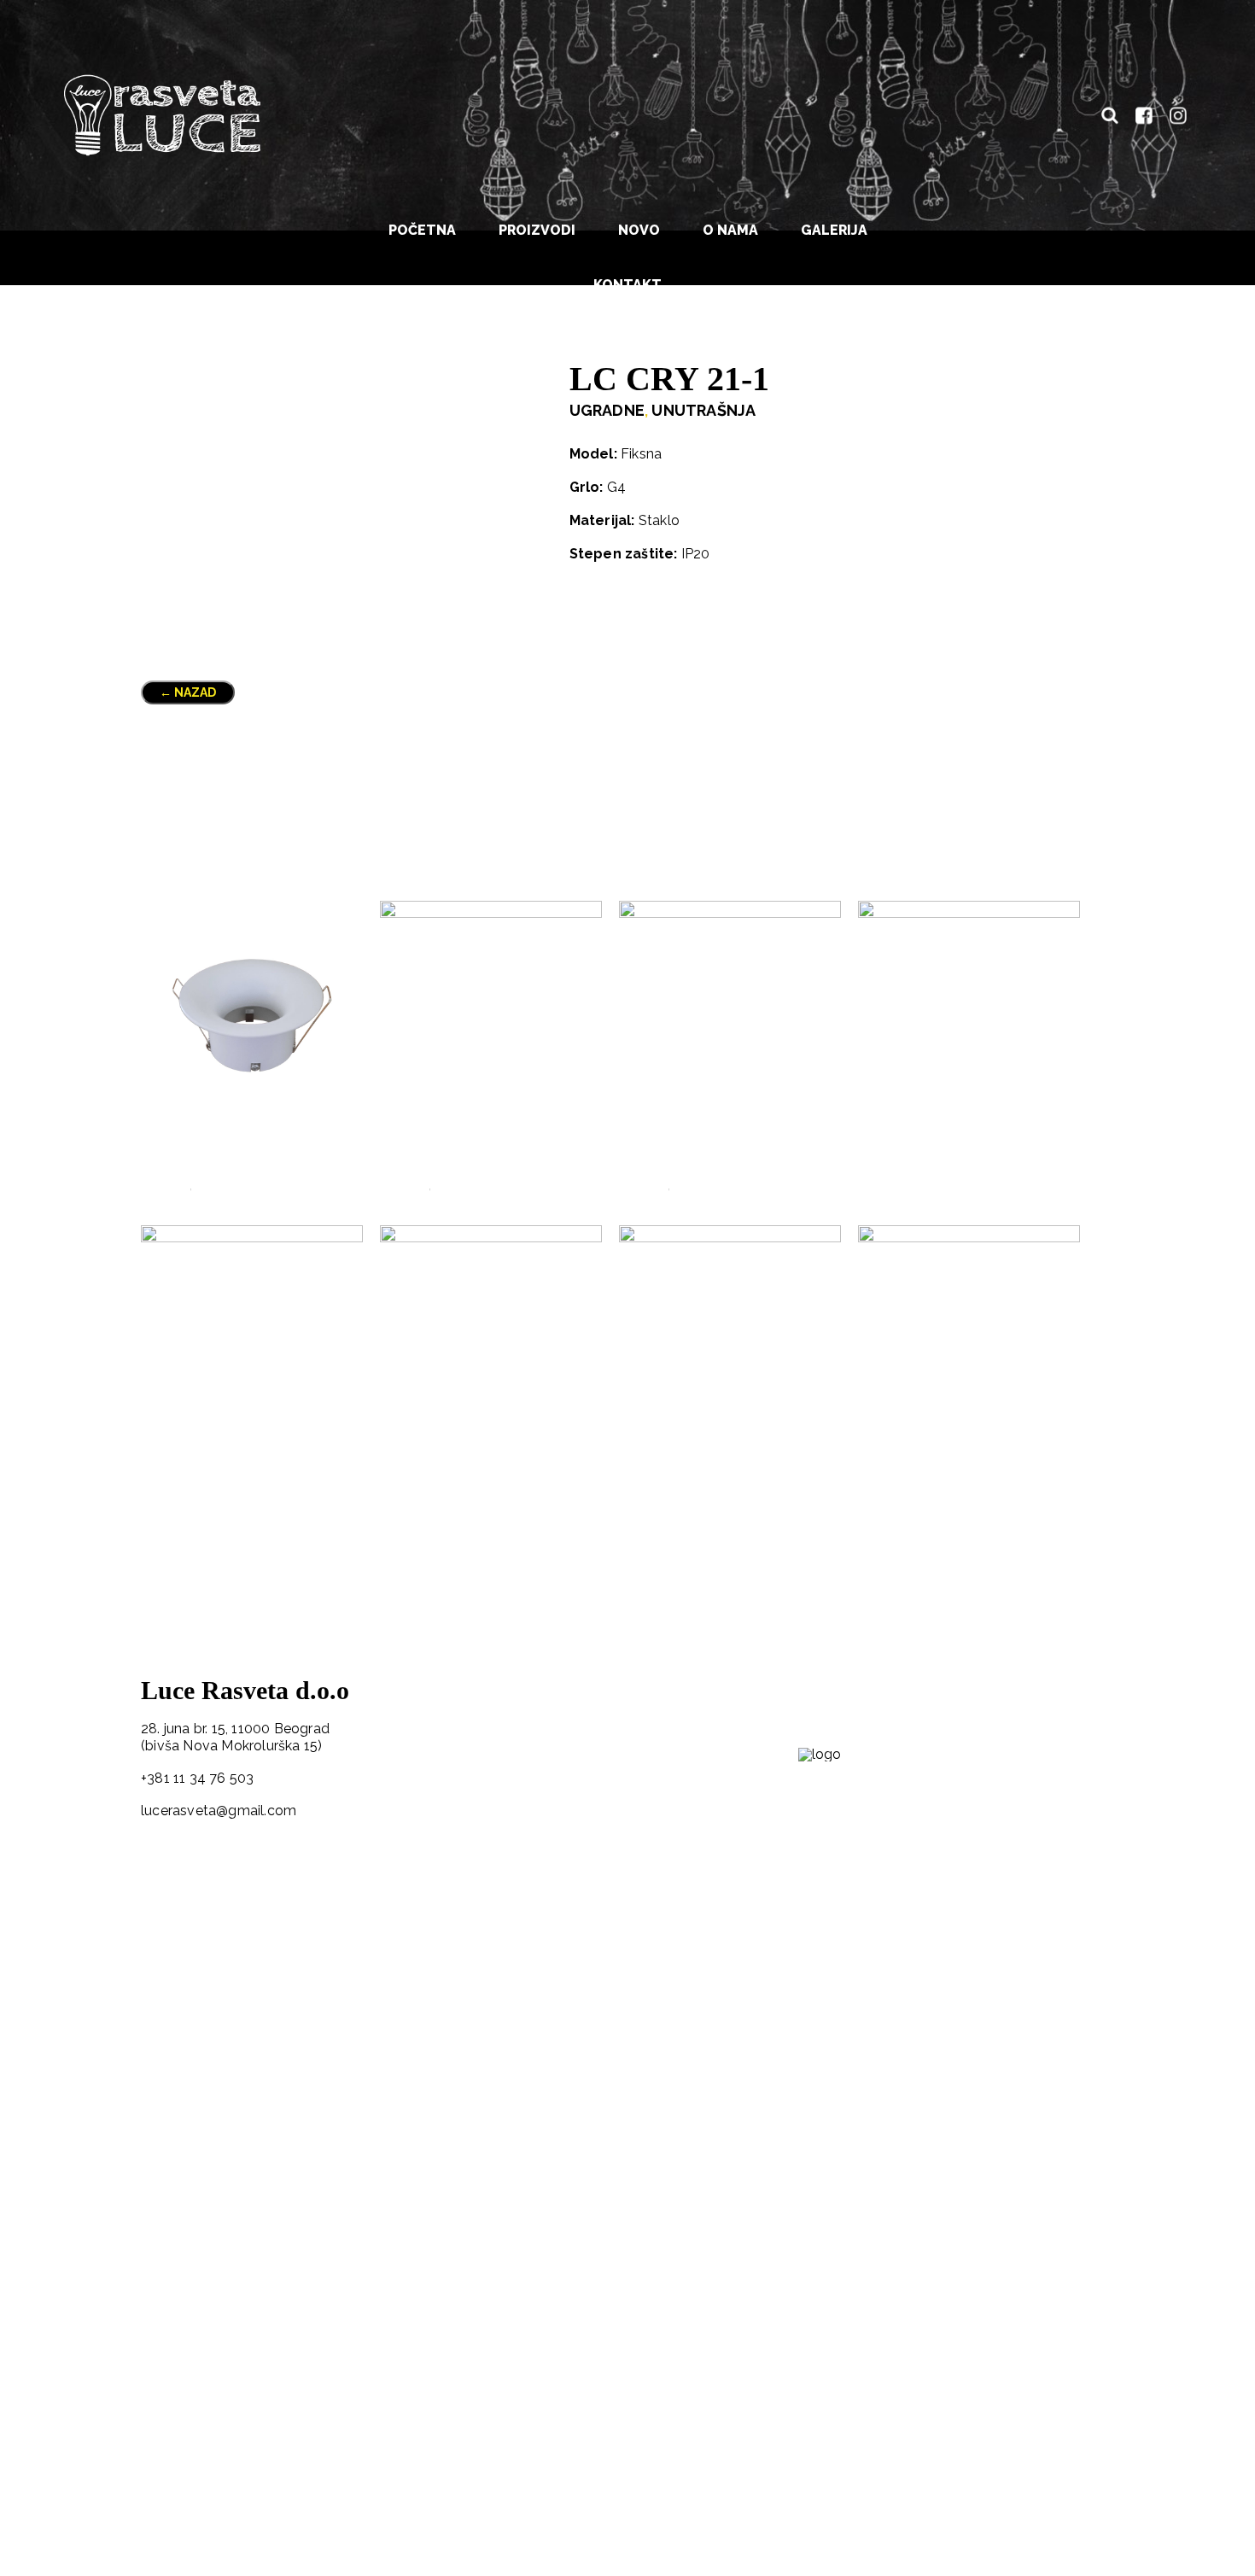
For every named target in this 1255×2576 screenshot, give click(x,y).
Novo (639, 230)
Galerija (834, 230)
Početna (422, 230)
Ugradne (607, 410)
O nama (730, 230)
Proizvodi (537, 230)
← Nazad (188, 692)
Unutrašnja (703, 410)
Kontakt (627, 285)
